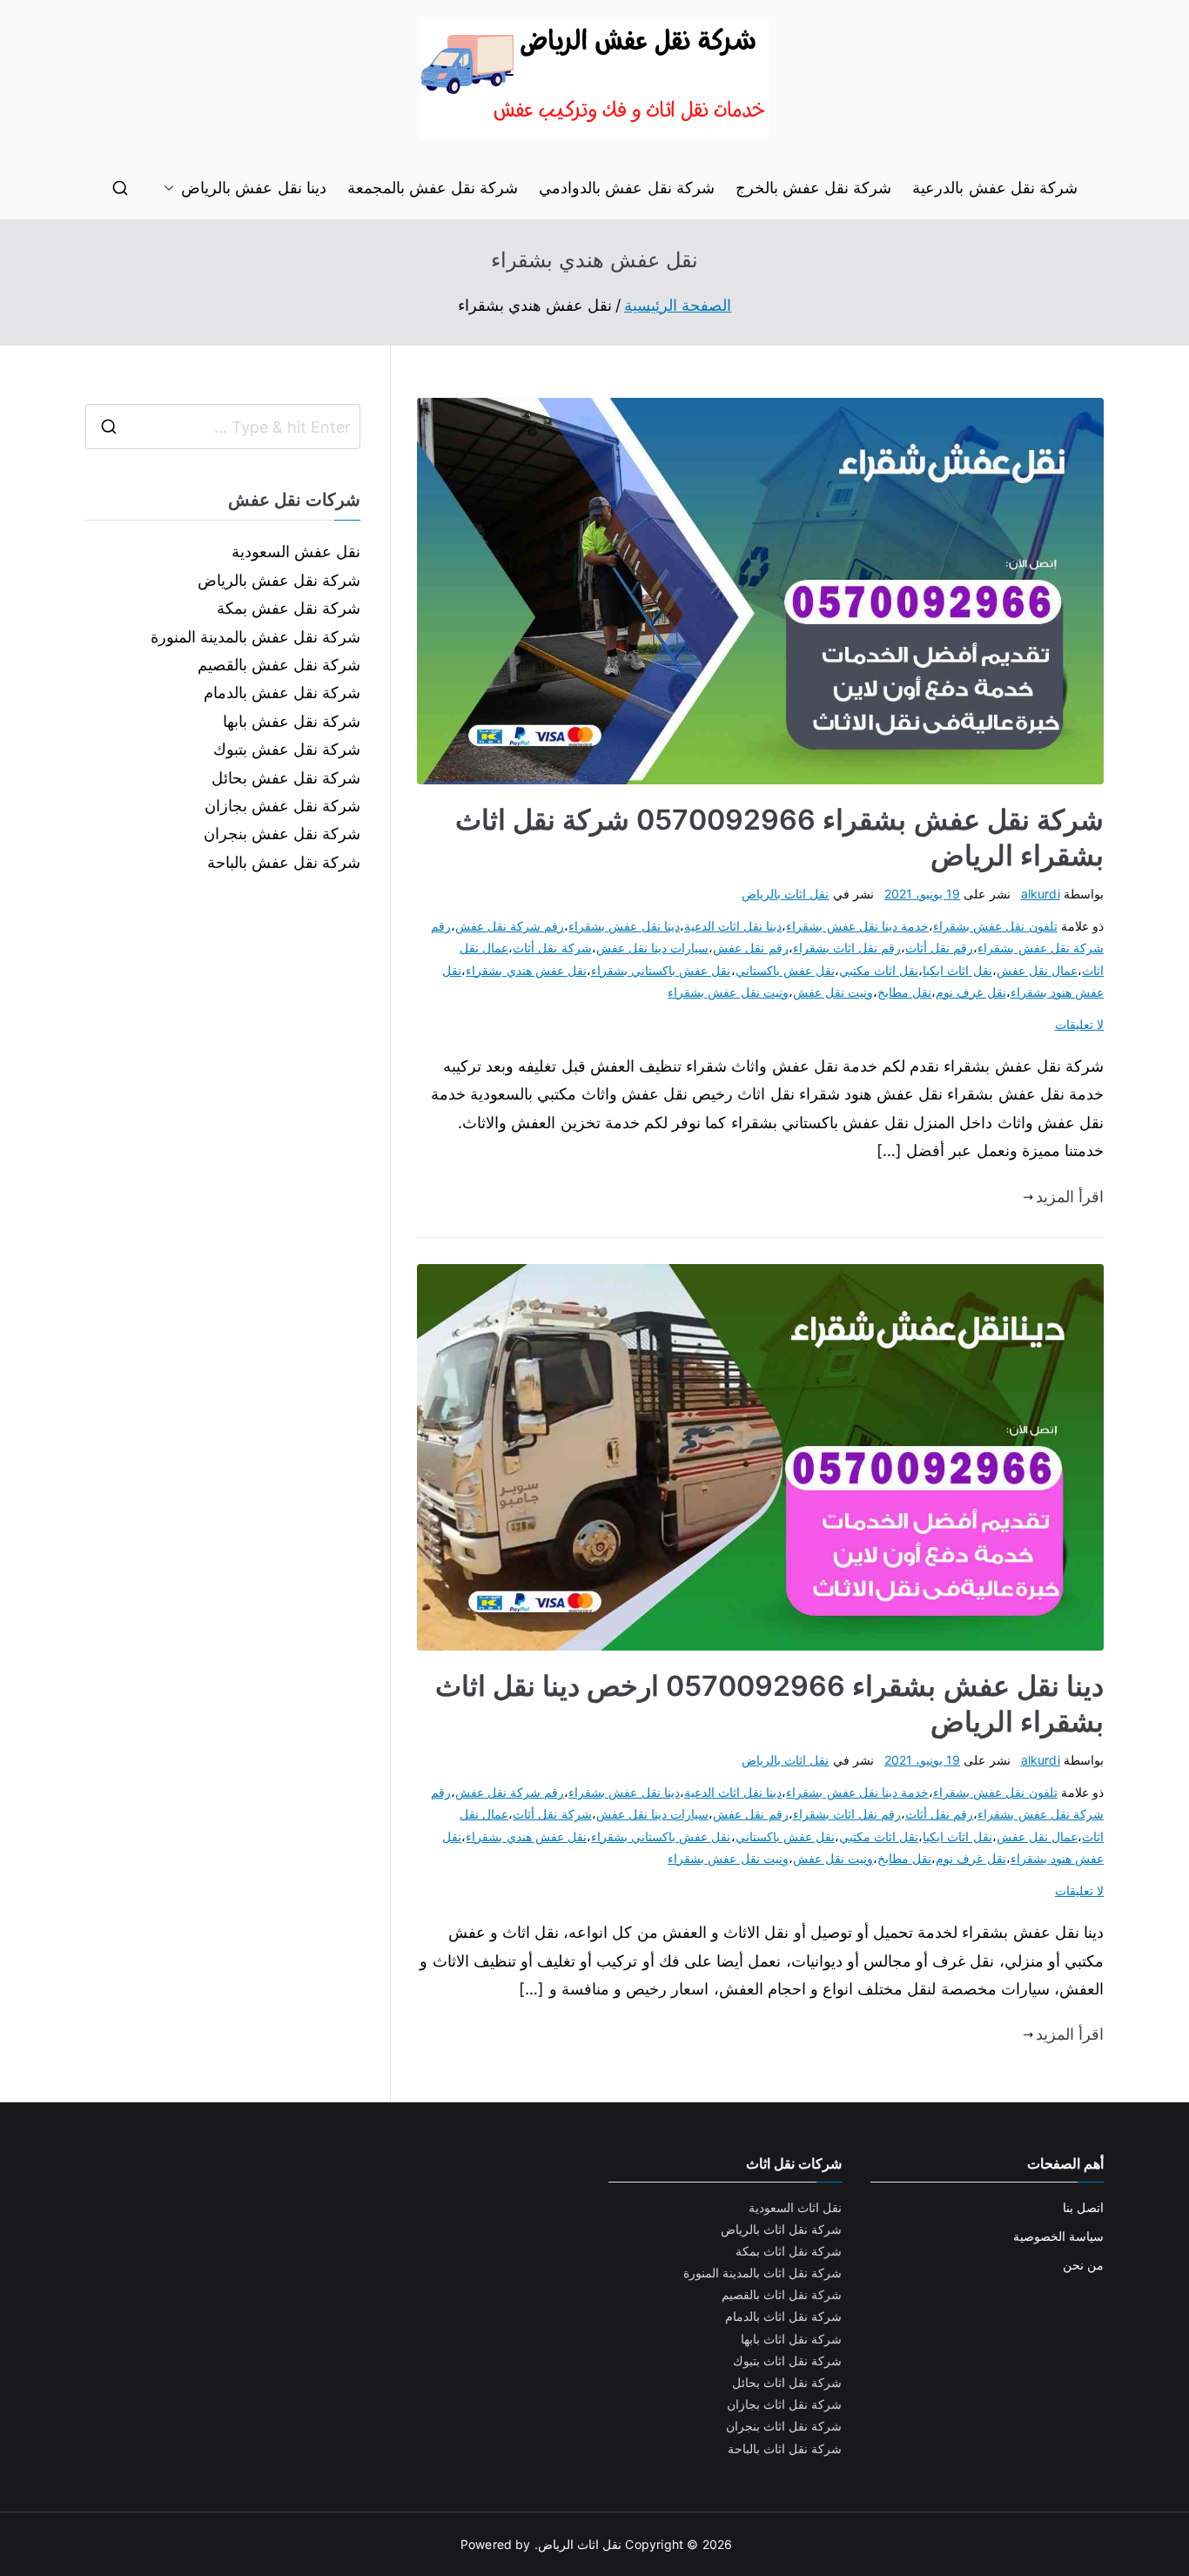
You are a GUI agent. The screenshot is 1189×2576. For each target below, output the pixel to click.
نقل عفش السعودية (296, 552)
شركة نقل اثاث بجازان (785, 2404)
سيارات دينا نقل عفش (653, 948)
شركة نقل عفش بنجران (282, 834)
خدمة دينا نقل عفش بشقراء (857, 926)
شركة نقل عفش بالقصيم (279, 665)
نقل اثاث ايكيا (957, 970)
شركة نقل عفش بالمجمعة (433, 188)
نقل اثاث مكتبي (879, 970)
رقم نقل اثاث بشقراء (847, 948)
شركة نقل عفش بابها (292, 721)
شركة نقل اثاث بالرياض (782, 2229)
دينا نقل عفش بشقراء (624, 926)
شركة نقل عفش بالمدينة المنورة (256, 637)
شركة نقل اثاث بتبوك (788, 2361)
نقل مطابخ (904, 992)
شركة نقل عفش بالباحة (284, 862)
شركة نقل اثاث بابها (792, 2339)
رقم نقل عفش (750, 948)
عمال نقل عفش (1037, 970)
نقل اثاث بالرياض (785, 894)
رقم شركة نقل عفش (510, 926)
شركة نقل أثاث (552, 948)
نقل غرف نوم (971, 992)
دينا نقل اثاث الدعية (733, 926)
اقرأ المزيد (1070, 1197)
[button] (172, 188)
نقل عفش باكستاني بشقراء (661, 970)
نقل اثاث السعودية (795, 2207)
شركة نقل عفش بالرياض (279, 580)
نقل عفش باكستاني (785, 970)
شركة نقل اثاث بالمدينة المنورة (763, 2273)
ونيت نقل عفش (833, 992)
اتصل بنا (1083, 2207)
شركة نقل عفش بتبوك (287, 749)
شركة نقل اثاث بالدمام (784, 2316)
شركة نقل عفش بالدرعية (995, 188)
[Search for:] (223, 427)
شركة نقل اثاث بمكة (789, 2251)
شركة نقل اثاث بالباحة (785, 2448)
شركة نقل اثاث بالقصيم (782, 2294)
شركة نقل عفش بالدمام (282, 693)
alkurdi (1041, 894)
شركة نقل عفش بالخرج (814, 188)
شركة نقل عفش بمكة (289, 608)
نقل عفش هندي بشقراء (526, 970)
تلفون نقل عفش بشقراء (995, 926)
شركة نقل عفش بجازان (283, 806)
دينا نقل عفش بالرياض (254, 188)
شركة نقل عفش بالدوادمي (627, 188)
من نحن (1083, 2265)
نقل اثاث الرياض (580, 2544)
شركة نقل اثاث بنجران (784, 2426)
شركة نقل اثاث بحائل (787, 2382)
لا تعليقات (1079, 1024)
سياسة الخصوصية (1058, 2236)
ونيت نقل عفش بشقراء (728, 992)
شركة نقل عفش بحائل (286, 778)
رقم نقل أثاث (939, 948)
